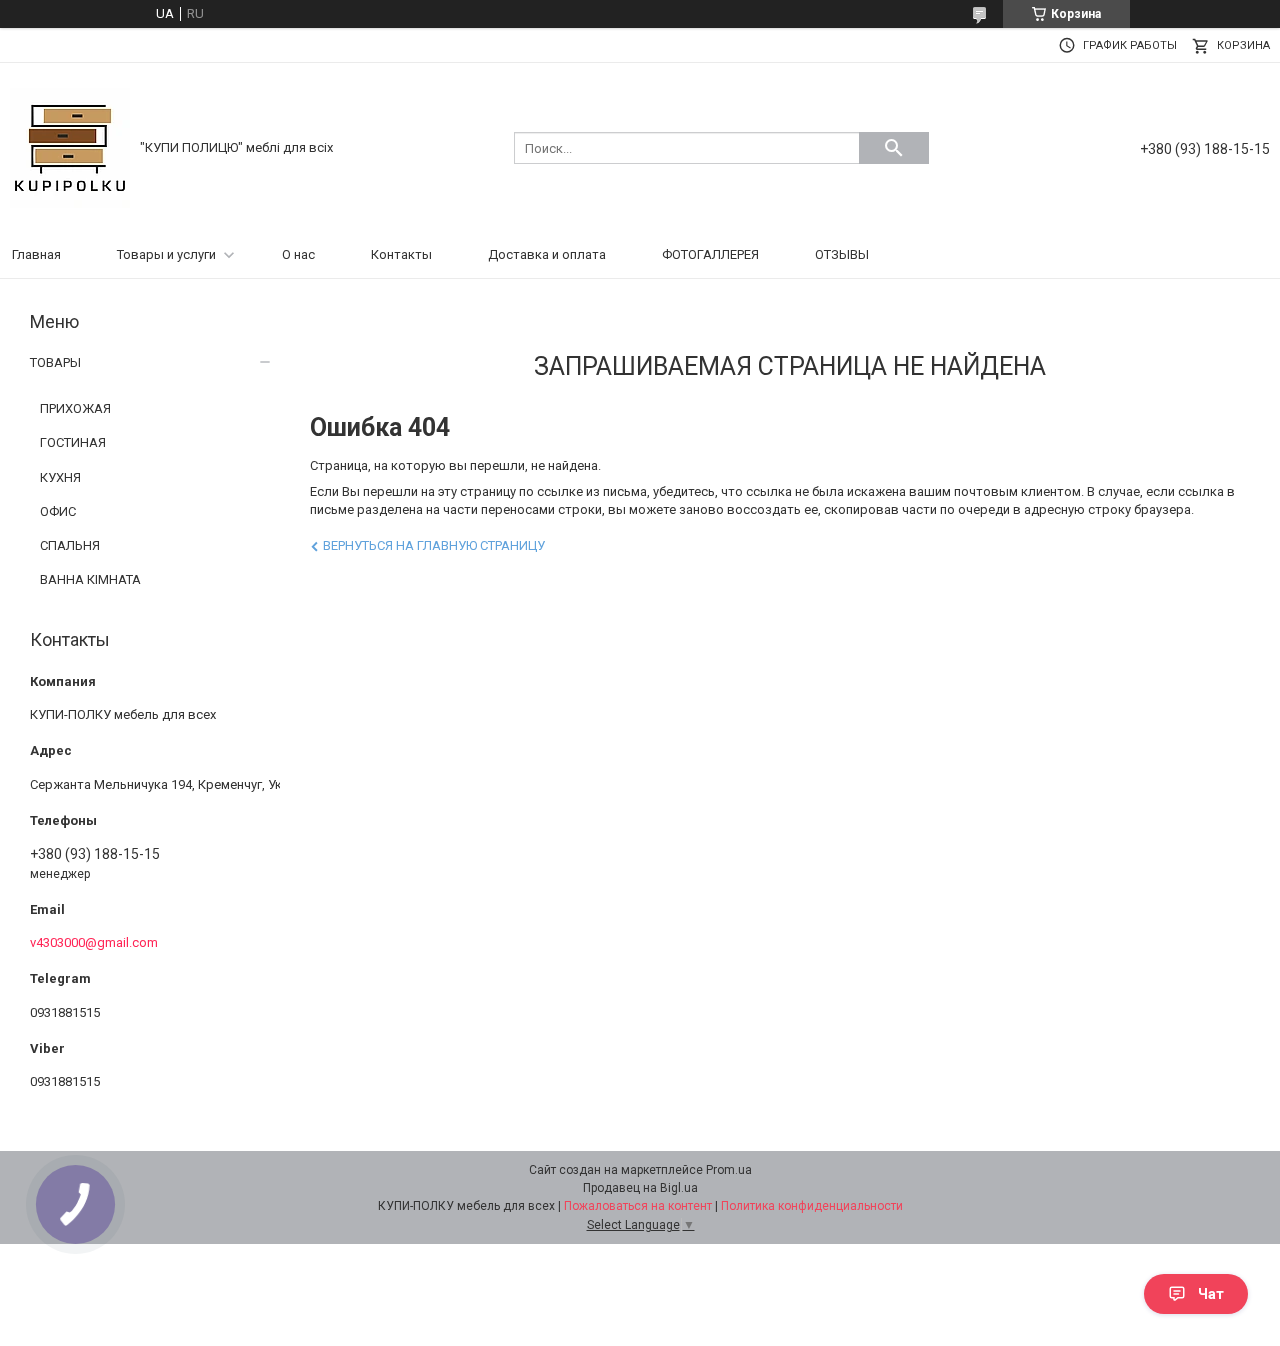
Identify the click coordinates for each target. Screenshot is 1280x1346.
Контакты (401, 254)
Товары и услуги (166, 254)
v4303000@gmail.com (94, 942)
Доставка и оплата (547, 254)
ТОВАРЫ (55, 362)
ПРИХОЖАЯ (75, 408)
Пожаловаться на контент (638, 1206)
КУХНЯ (60, 477)
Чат (1211, 1294)
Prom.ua (729, 1170)
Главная (36, 254)
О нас (298, 254)
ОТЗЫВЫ (842, 254)
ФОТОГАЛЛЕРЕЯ (710, 254)
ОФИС (58, 511)
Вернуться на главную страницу (434, 545)
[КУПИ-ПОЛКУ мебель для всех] (70, 146)
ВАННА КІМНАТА (90, 579)
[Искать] (894, 148)
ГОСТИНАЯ (73, 442)
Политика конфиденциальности (812, 1206)
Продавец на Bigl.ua (640, 1188)
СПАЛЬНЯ (70, 545)
